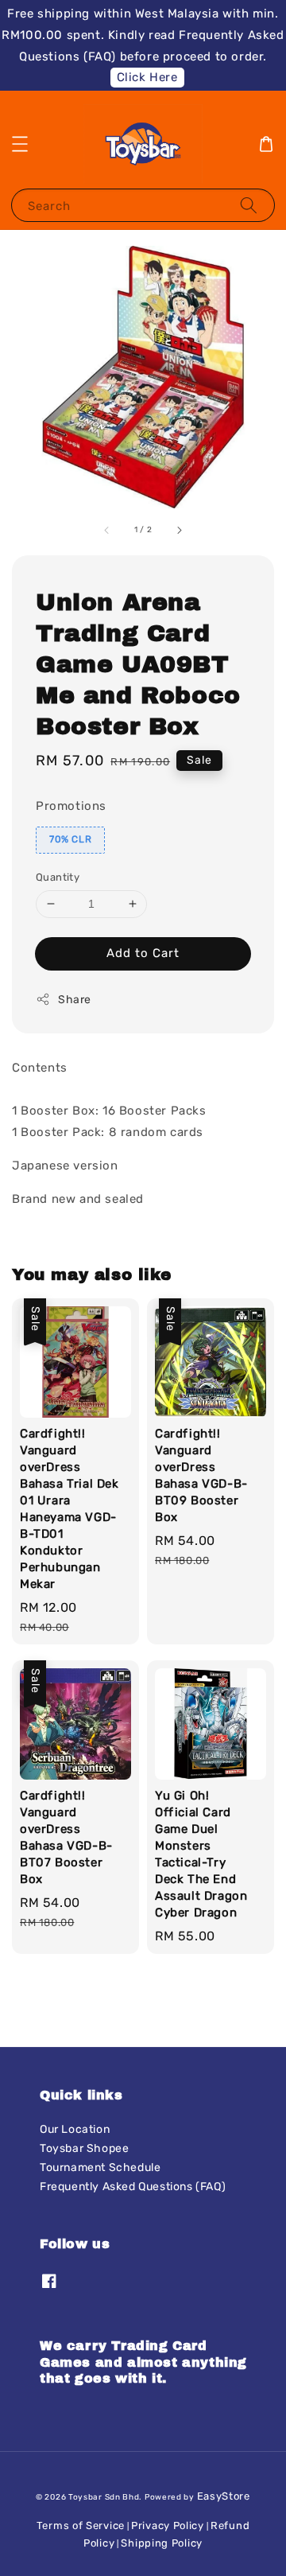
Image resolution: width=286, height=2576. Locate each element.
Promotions (71, 806)
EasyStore (224, 2496)
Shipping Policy (162, 2543)
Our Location (75, 2129)
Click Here (147, 77)
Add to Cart (143, 953)
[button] (20, 144)
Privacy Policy (168, 2525)
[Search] (249, 205)
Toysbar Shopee (84, 2148)
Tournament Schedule (100, 2167)
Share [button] (75, 1000)
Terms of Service (81, 2525)
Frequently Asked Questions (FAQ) (133, 2187)
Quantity (58, 877)
